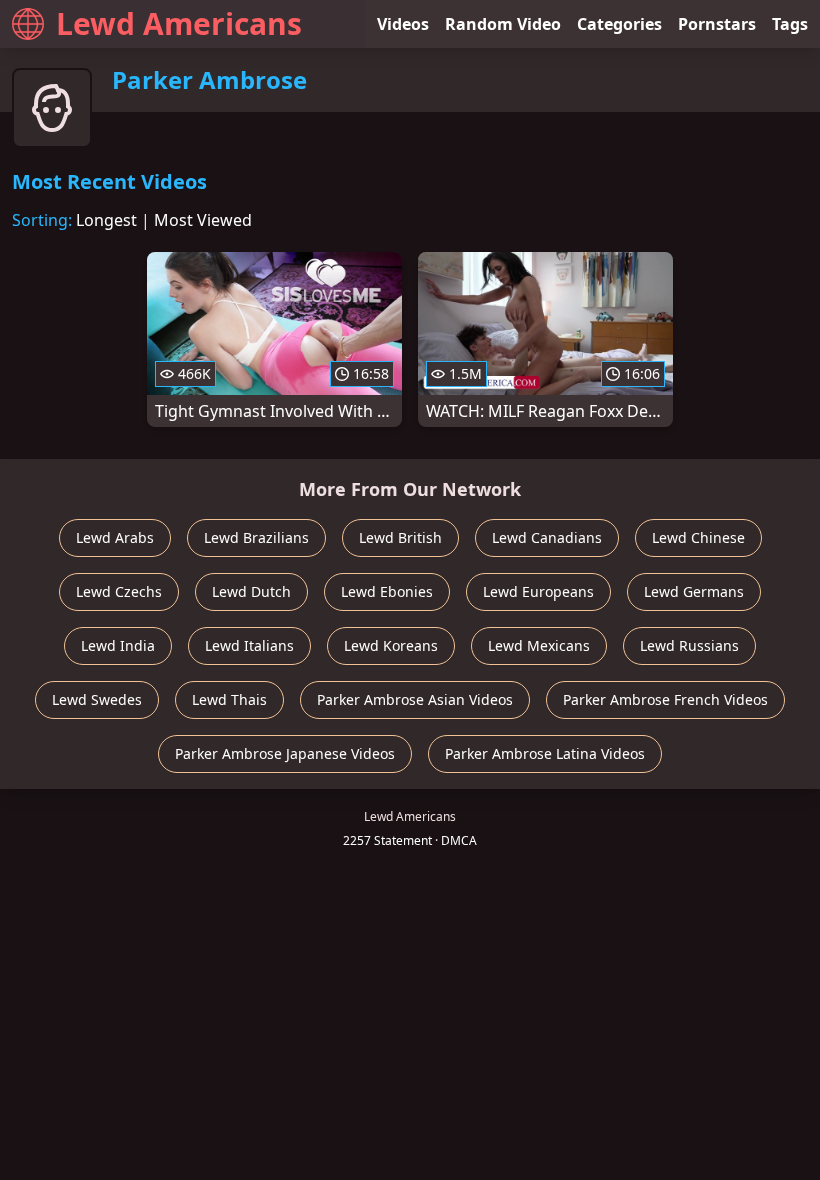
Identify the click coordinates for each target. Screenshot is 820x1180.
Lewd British (400, 537)
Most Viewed (203, 220)
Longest (106, 220)
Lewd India (118, 645)
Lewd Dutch (251, 591)
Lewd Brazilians (256, 537)
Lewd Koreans (391, 645)
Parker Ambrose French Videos (665, 699)
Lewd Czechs (119, 591)
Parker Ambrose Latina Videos (545, 753)
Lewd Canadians (547, 537)
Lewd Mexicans (539, 645)
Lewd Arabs (115, 537)
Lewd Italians (249, 645)
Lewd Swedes (97, 699)
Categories (619, 24)
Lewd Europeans (538, 591)
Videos (403, 24)
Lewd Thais (229, 699)
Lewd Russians (689, 645)
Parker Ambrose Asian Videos (415, 699)
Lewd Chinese (698, 537)
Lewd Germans (694, 591)
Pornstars (717, 24)
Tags (790, 24)
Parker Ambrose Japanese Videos (285, 753)
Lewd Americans (179, 23)
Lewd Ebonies (387, 591)
